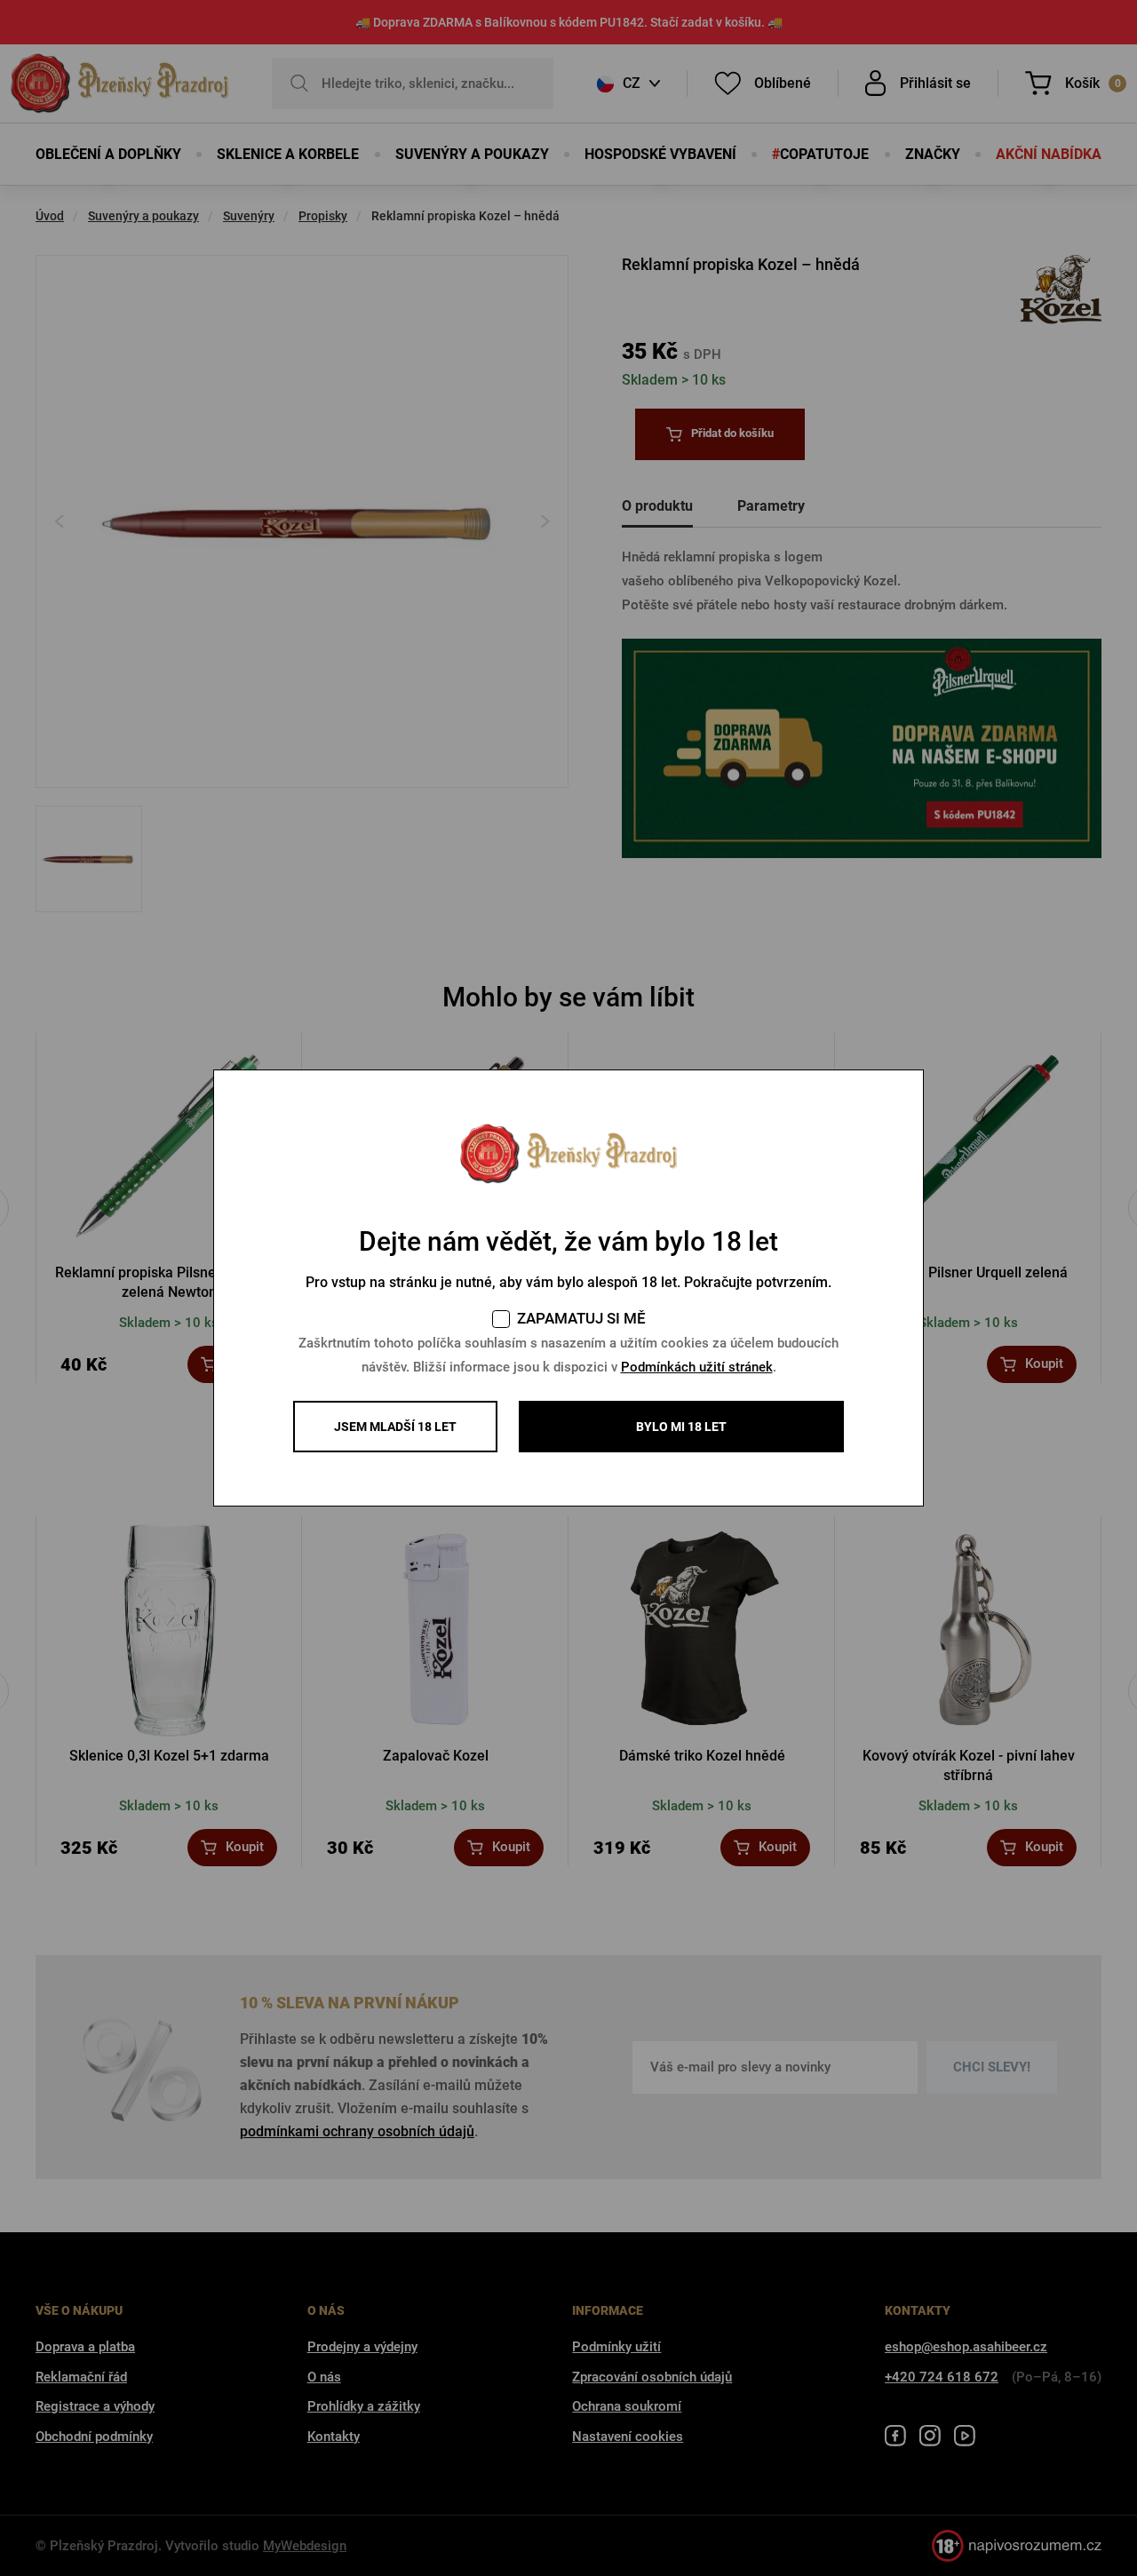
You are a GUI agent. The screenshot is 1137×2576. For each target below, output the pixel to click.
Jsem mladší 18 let (395, 1427)
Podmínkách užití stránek (697, 1367)
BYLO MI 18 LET (681, 1427)
